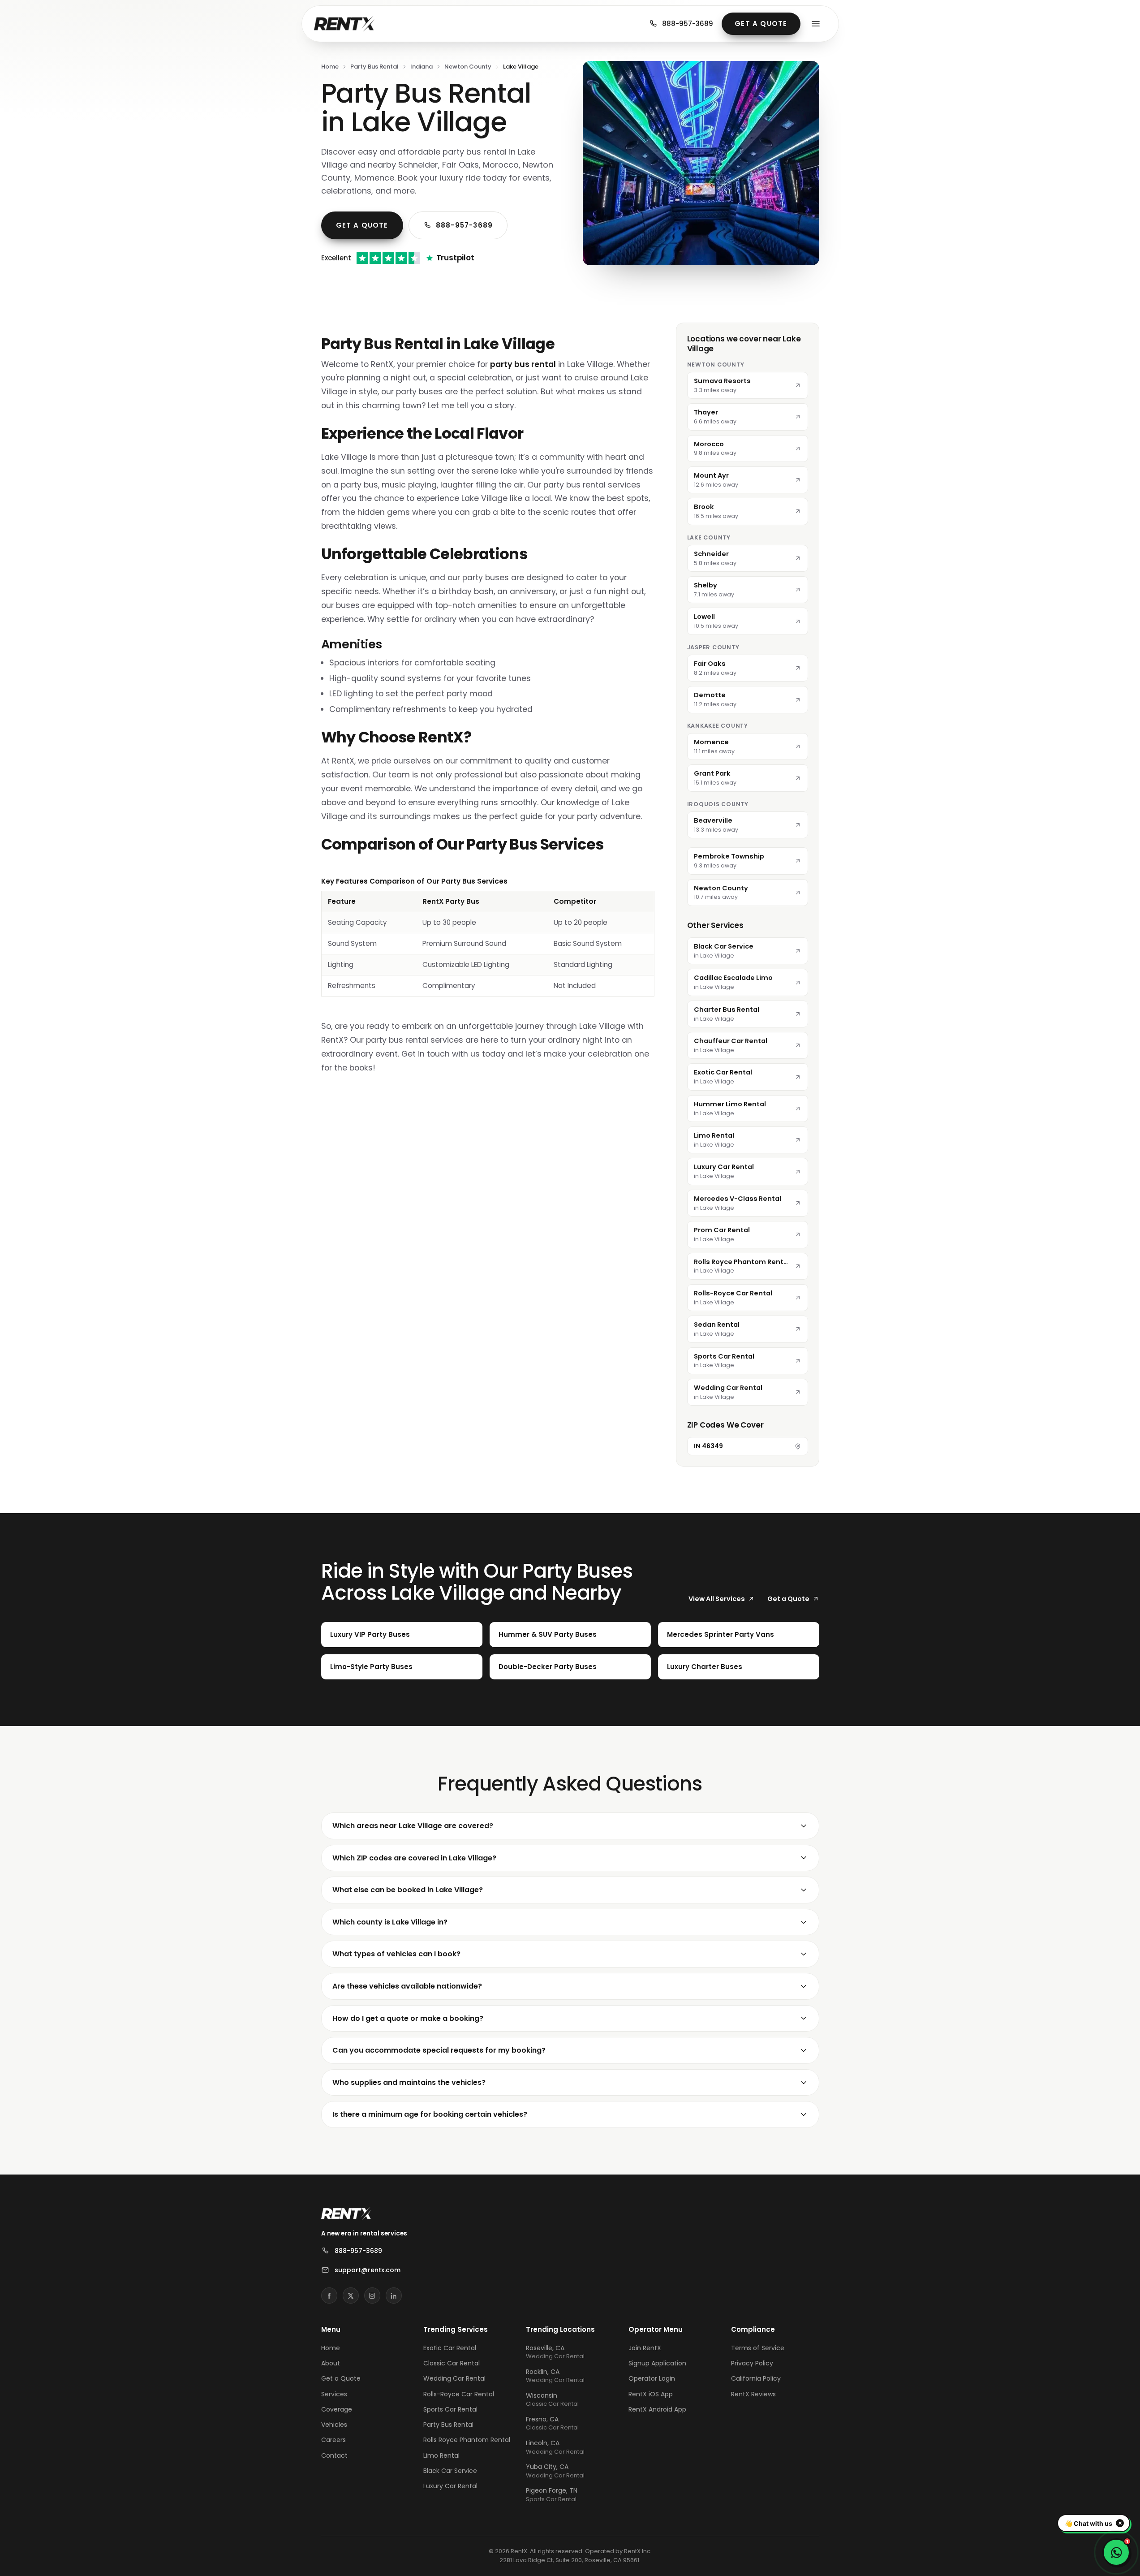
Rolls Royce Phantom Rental (467, 2440)
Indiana (422, 67)
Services (334, 2394)
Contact (334, 2455)
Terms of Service (758, 2348)
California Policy (756, 2378)
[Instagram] (372, 2296)
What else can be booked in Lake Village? (408, 1890)
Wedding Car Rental (454, 2378)
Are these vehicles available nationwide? (407, 1986)
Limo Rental (441, 2455)
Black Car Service (450, 2471)
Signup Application (657, 2363)
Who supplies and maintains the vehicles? (409, 2082)
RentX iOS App (651, 2394)
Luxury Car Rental (450, 2486)
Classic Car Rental (452, 2363)
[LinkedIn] (394, 2296)
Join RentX (645, 2348)
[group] (488, 936)
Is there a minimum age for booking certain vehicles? (430, 2114)
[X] (351, 2296)
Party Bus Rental (374, 67)
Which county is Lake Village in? (390, 1922)
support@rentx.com (368, 2270)
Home (330, 67)
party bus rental (523, 364)
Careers (333, 2440)
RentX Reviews (753, 2394)
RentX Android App (657, 2409)
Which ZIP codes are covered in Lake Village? (414, 1858)
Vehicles (334, 2425)
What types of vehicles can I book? (396, 1954)
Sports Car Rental (450, 2409)
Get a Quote (761, 24)
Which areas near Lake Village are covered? (413, 1826)
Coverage (337, 2409)
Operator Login (652, 2378)
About (331, 2363)
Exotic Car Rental (450, 2348)
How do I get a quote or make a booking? (408, 2018)
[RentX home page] (344, 24)
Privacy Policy (752, 2363)
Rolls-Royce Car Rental (459, 2394)
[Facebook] (329, 2296)
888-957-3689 (688, 24)
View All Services (717, 1599)
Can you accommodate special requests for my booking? (439, 2050)
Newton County (468, 67)
